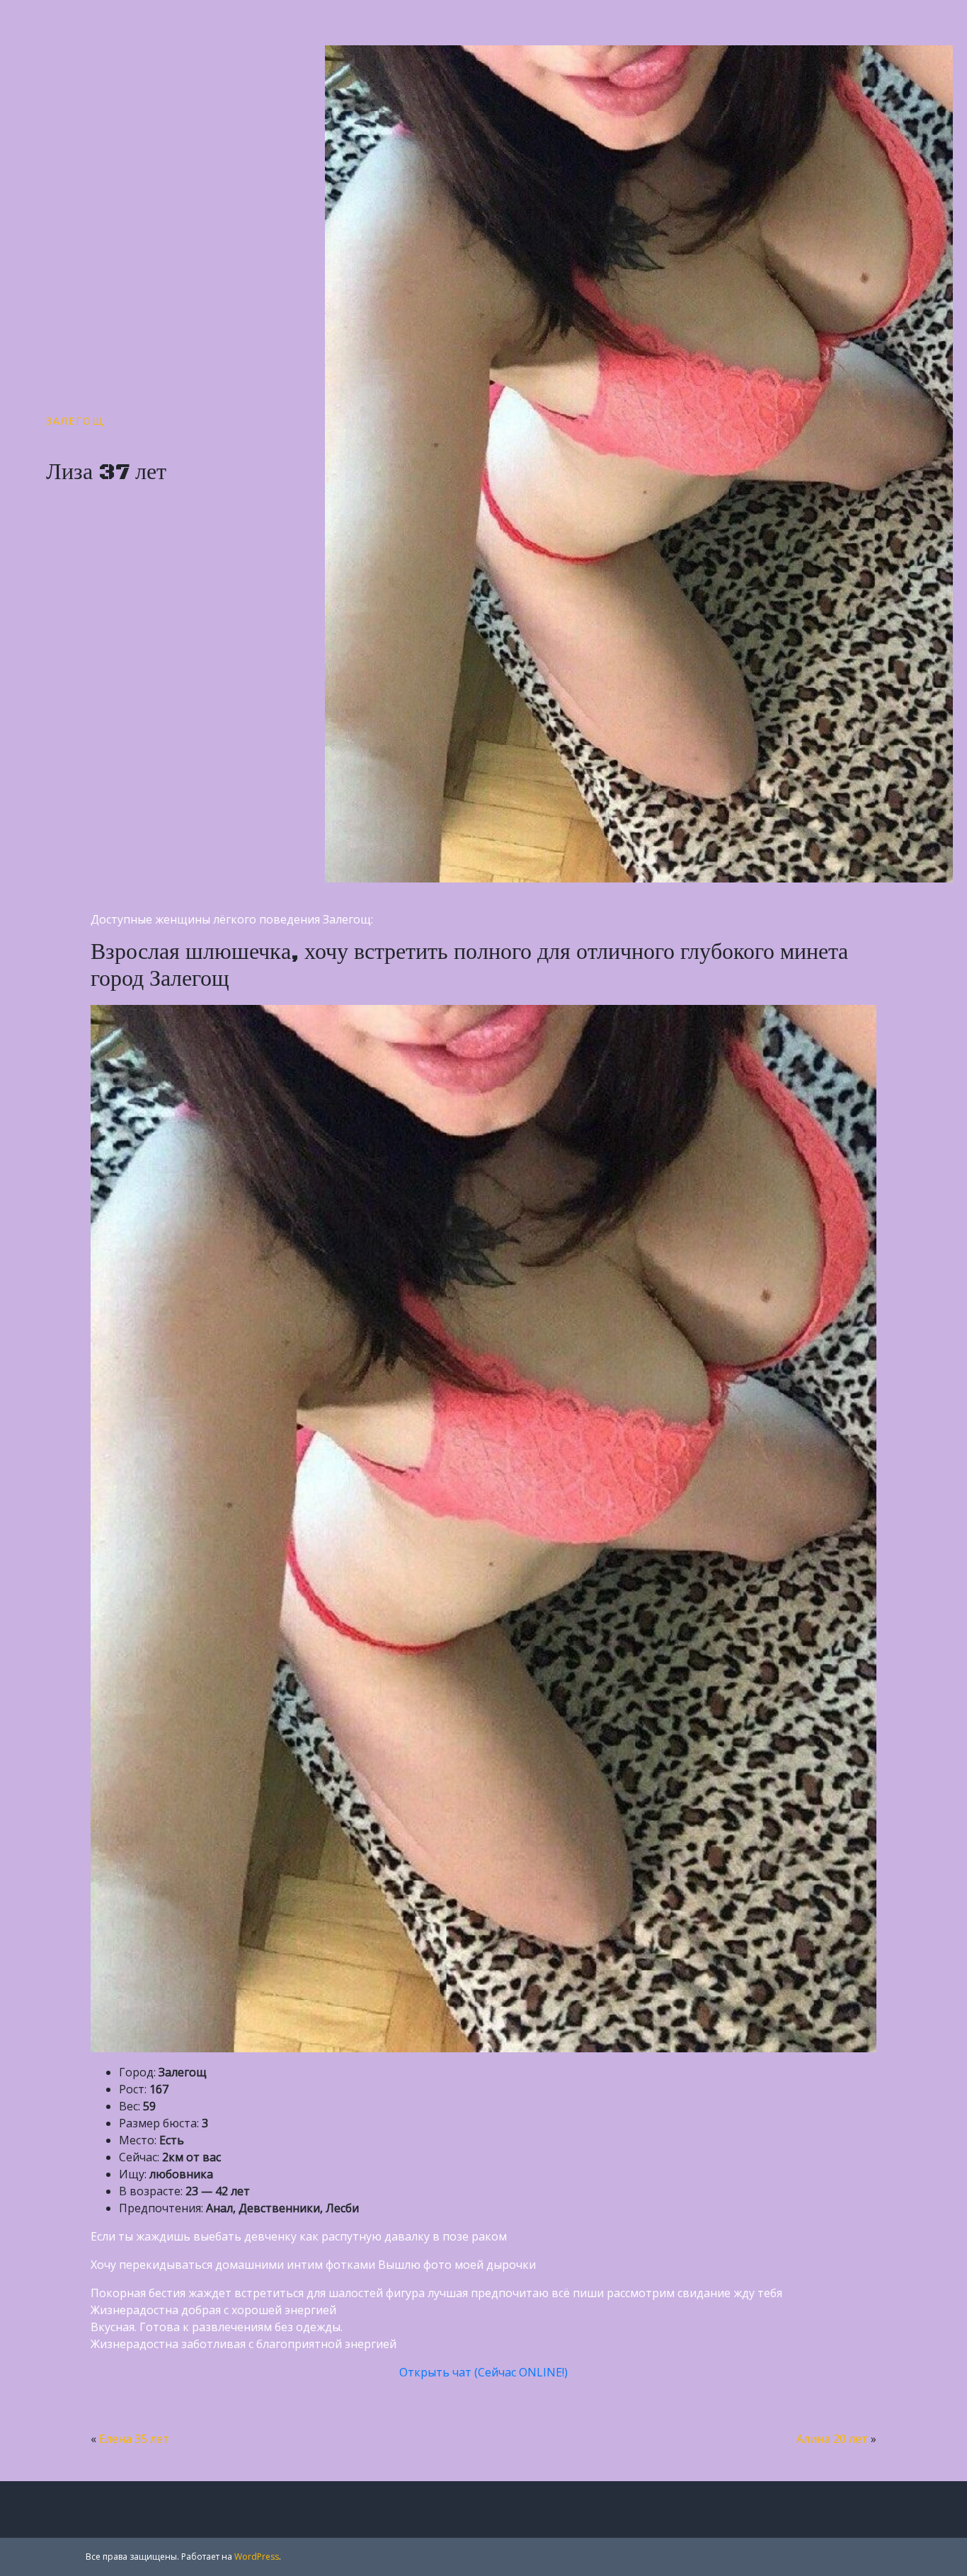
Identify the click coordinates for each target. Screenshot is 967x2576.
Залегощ (75, 421)
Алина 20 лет (832, 2439)
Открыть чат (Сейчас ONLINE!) (483, 2372)
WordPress (257, 2557)
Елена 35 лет (134, 2439)
